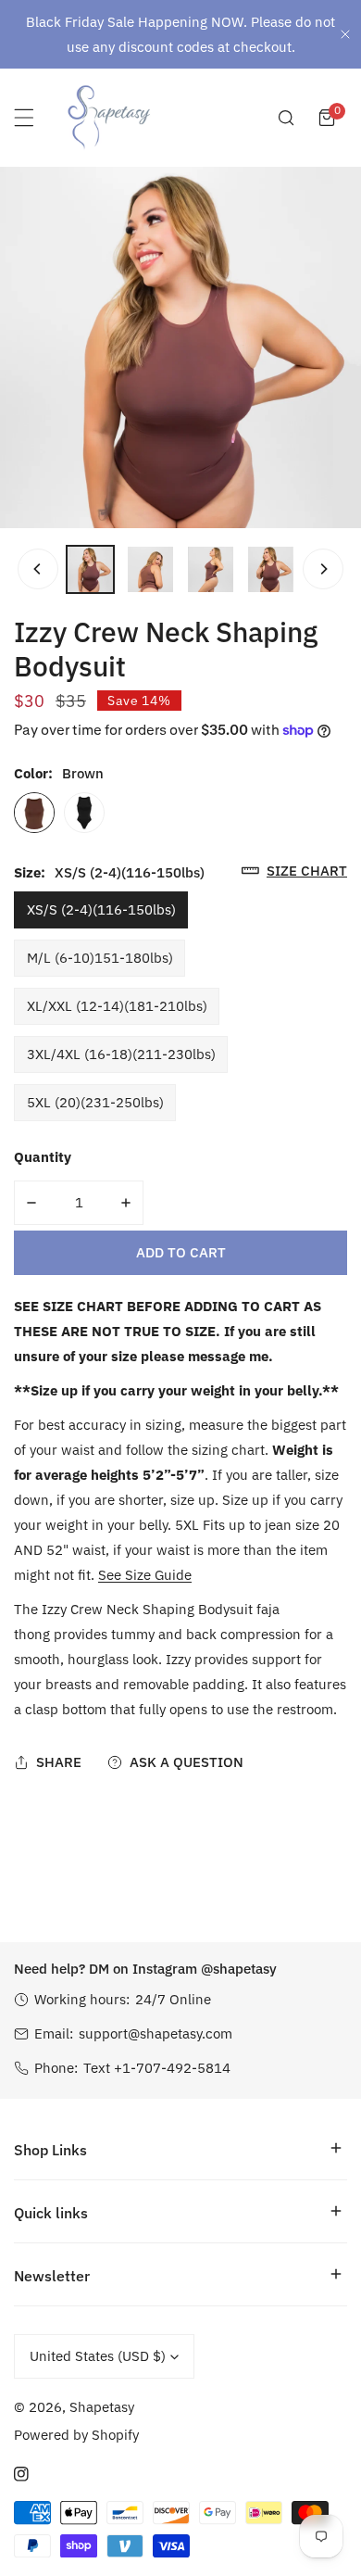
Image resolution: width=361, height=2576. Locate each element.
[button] (327, 118)
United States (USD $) (98, 2356)
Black (84, 813)
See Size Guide (145, 1575)
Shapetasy (102, 2407)
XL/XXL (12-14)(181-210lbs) (117, 1006)
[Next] (323, 569)
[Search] (286, 118)
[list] (180, 347)
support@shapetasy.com (156, 2033)
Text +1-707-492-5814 (157, 2068)
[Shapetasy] (109, 118)
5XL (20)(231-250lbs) (95, 1102)
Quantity (43, 1157)
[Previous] (38, 569)
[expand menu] (24, 118)
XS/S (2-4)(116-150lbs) (101, 909)
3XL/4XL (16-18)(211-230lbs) (121, 1054)
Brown (34, 813)
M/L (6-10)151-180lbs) (100, 958)
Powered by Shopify (76, 2435)
